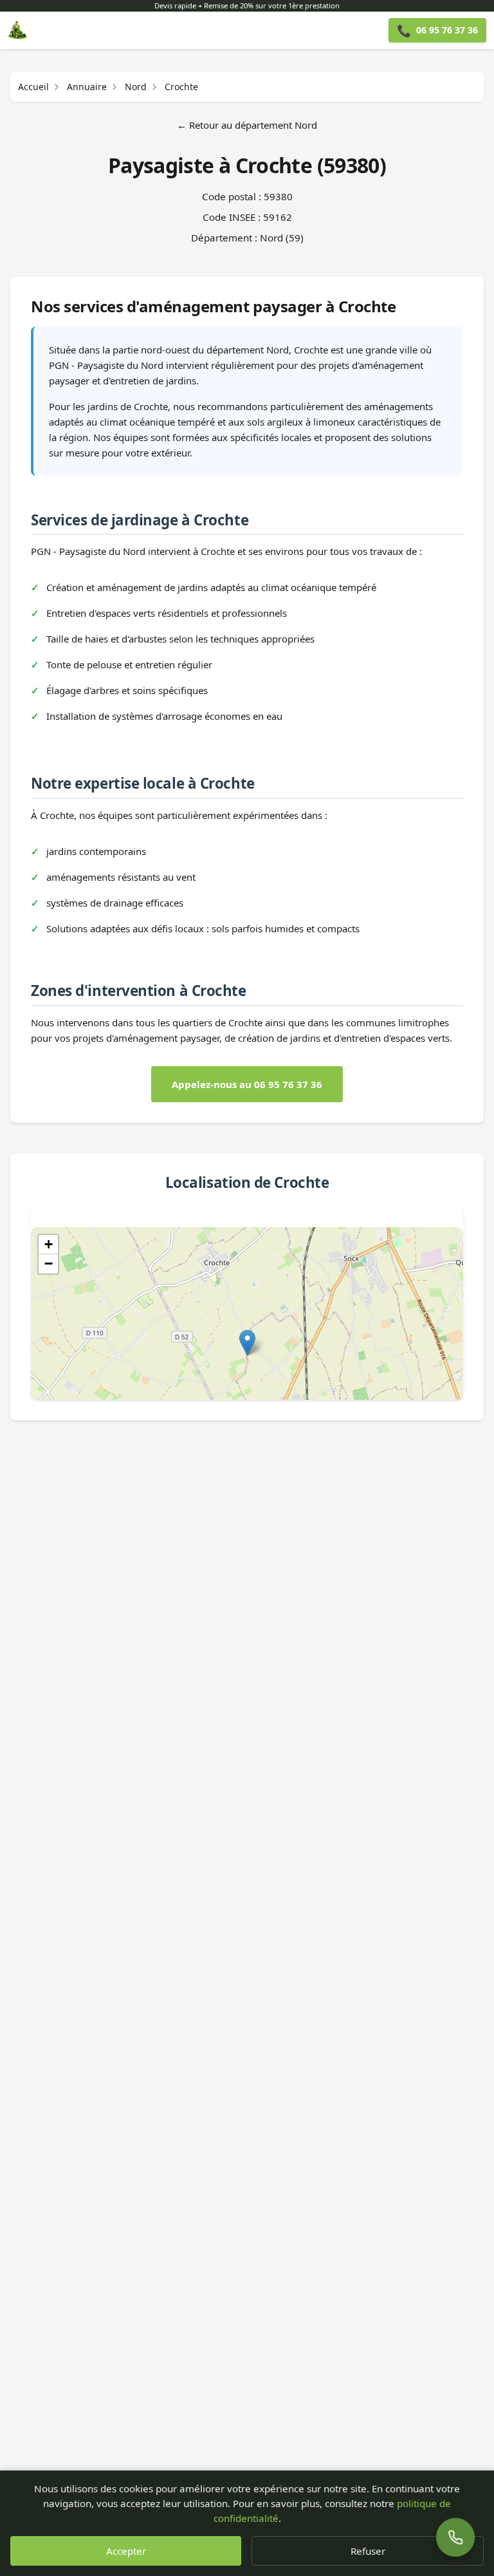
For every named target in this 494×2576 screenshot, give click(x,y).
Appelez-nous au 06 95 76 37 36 (247, 1084)
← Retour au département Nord (247, 125)
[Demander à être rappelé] (455, 2537)
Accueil (33, 87)
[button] (247, 1343)
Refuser (368, 2551)
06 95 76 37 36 (437, 30)
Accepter (126, 2551)
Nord (136, 87)
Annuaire (87, 87)
